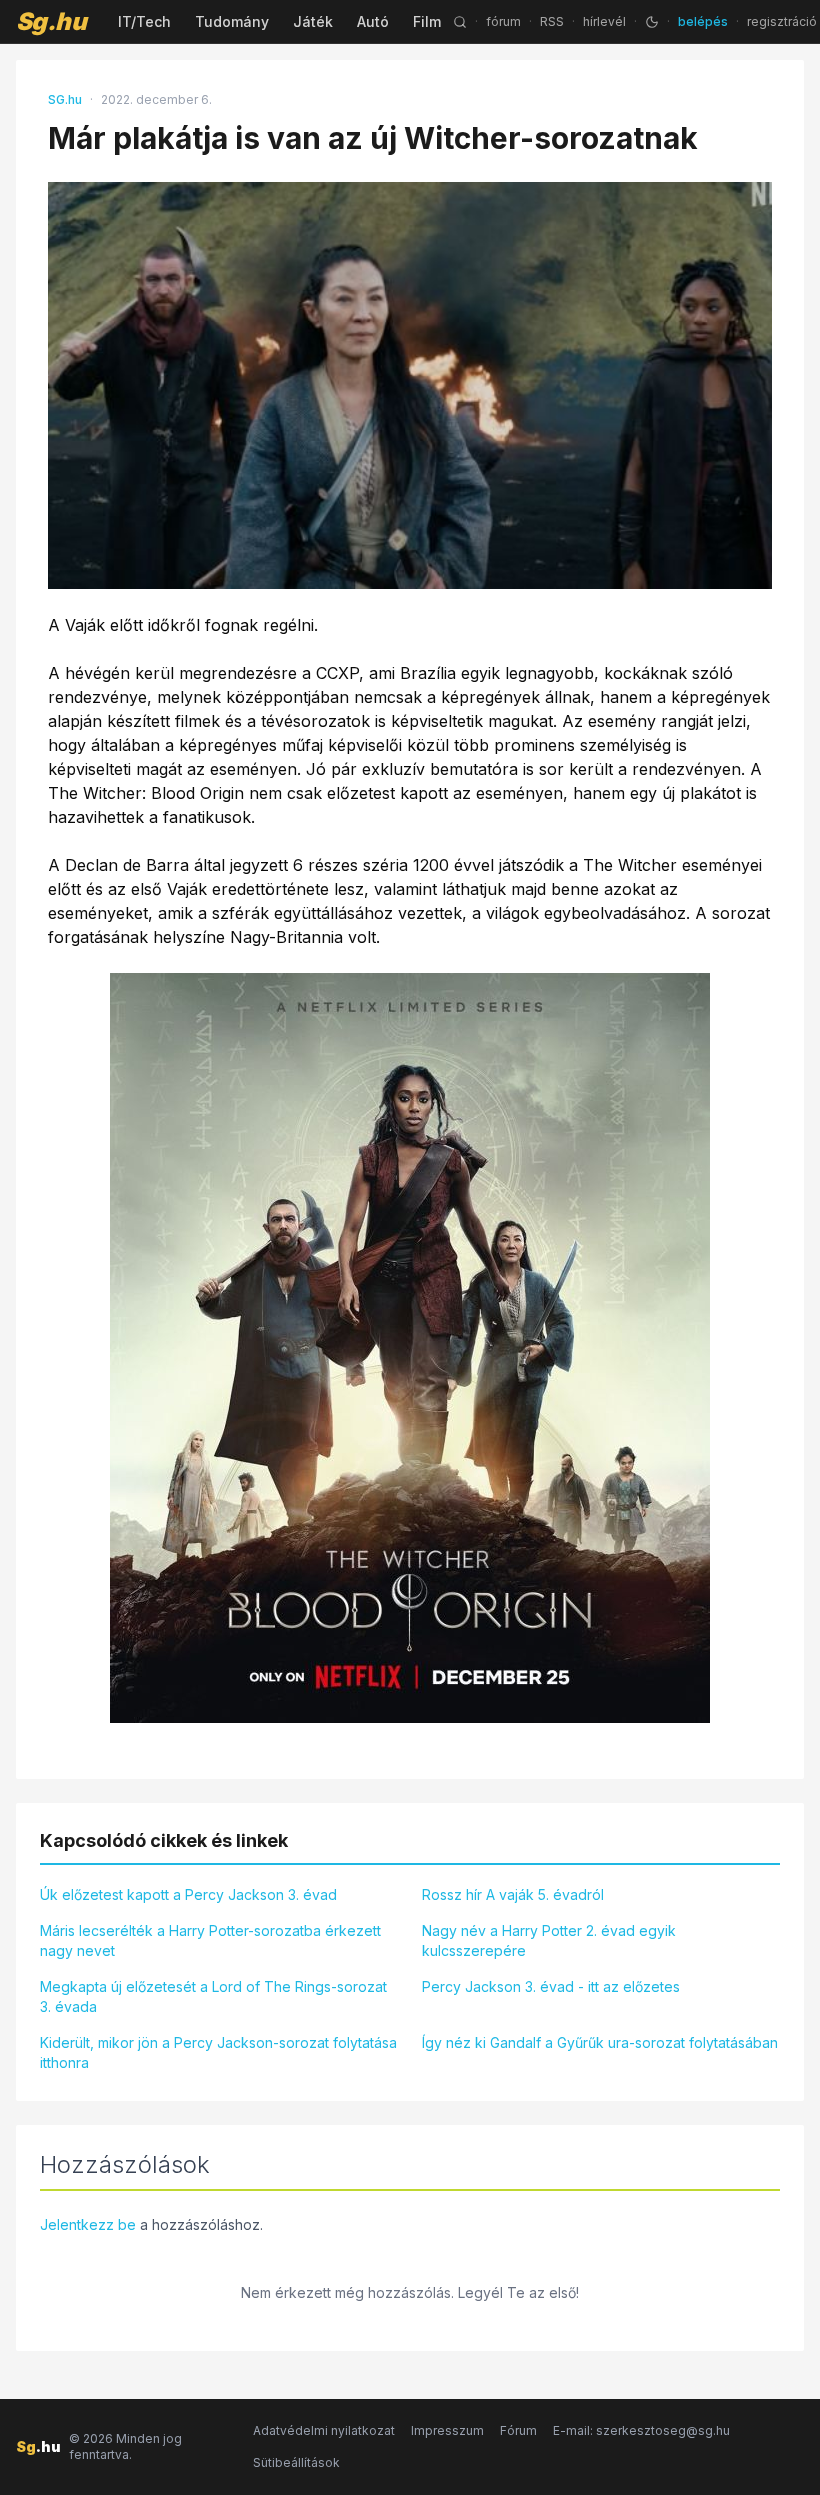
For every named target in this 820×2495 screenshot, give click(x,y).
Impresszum (447, 2430)
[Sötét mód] (652, 22)
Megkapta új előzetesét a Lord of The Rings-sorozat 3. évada (213, 1996)
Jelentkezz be (88, 2224)
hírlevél (604, 21)
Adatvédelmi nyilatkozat (324, 2430)
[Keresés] (460, 22)
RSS (552, 21)
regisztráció (782, 21)
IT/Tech (144, 21)
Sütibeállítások (296, 2462)
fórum (503, 21)
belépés (703, 21)
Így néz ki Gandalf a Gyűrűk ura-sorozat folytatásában (600, 2042)
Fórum (518, 2430)
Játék (313, 21)
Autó (373, 21)
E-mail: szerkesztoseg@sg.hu (641, 2430)
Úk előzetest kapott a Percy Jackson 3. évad (188, 1894)
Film (427, 21)
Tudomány (232, 21)
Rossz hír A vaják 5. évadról (513, 1894)
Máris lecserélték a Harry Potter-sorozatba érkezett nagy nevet (210, 1940)
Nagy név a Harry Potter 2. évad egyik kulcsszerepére (549, 1940)
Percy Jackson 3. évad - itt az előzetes (551, 1986)
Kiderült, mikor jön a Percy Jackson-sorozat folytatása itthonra (218, 2052)
